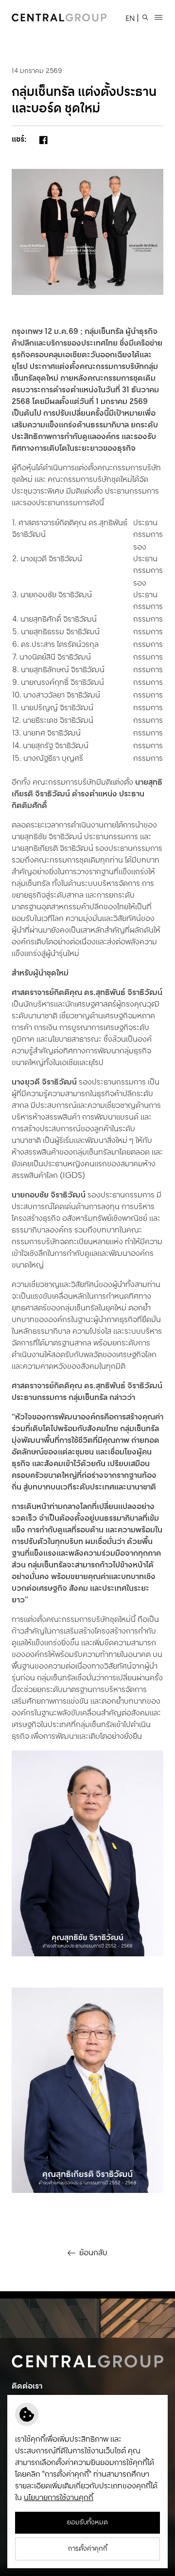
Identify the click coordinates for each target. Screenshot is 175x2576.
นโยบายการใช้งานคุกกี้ (59, 2498)
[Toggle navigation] (158, 18)
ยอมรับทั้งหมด (87, 2522)
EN (130, 19)
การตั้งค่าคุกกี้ (88, 2549)
